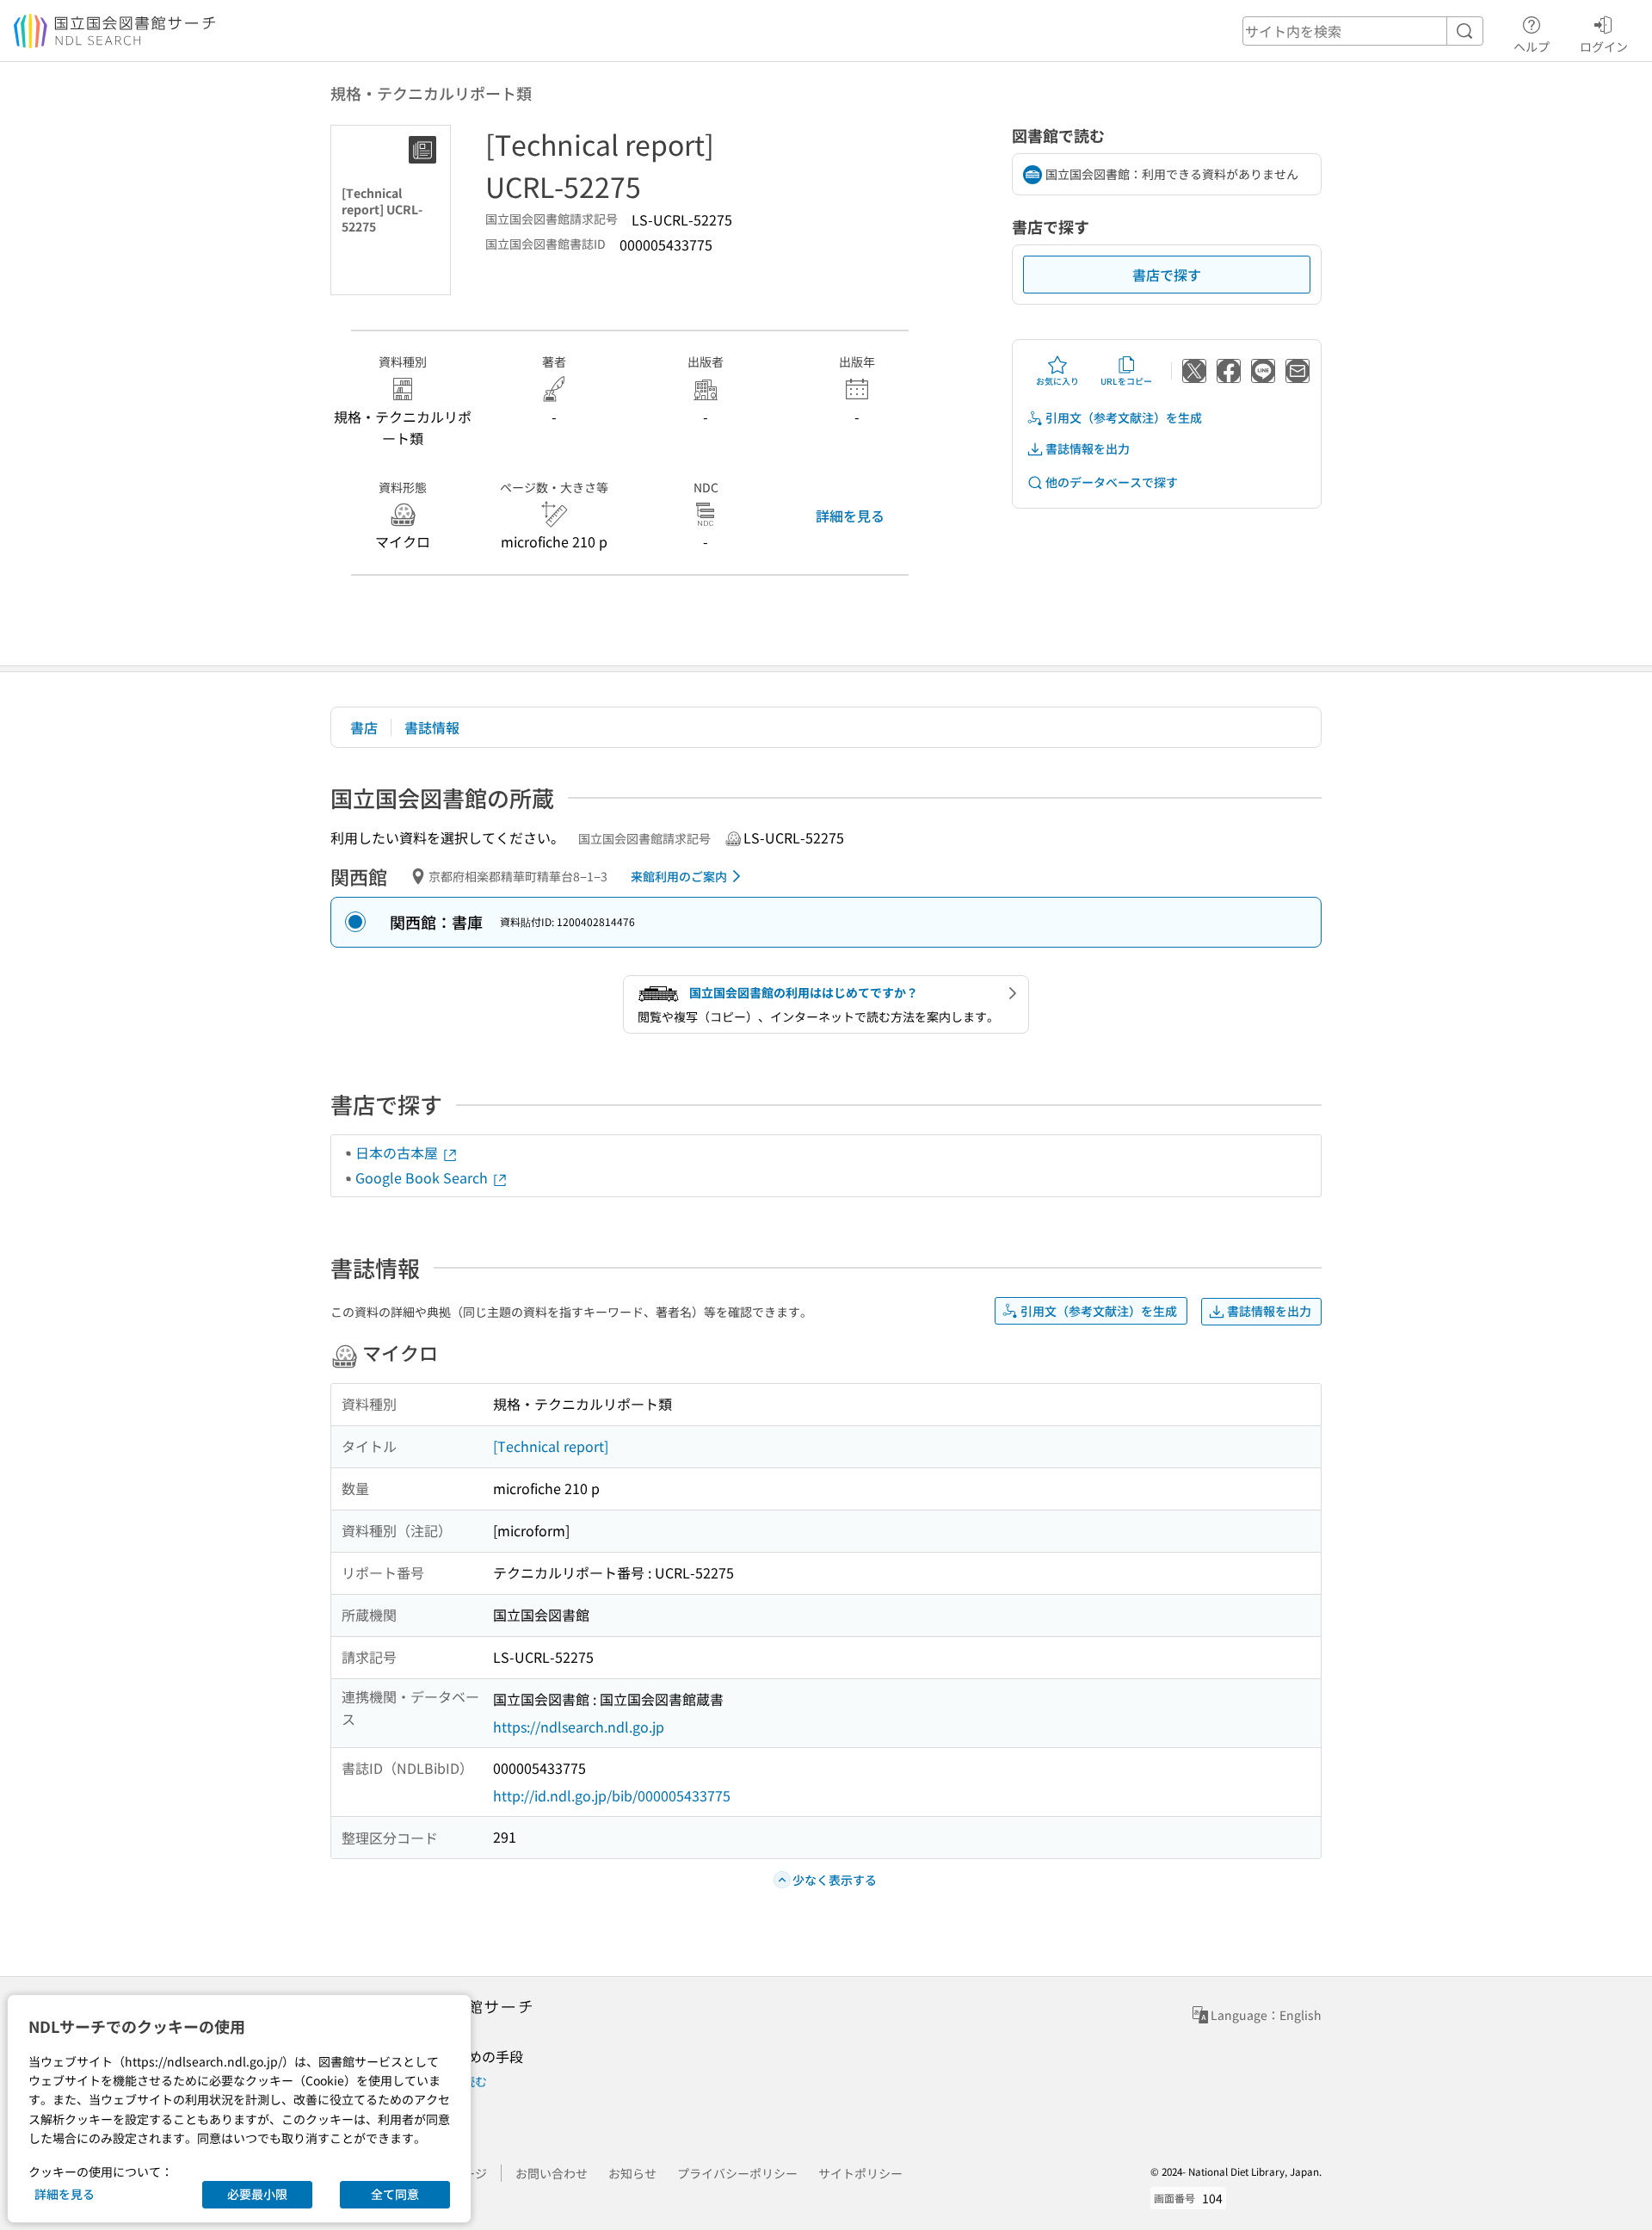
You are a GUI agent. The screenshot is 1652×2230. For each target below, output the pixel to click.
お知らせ (632, 2173)
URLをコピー (1126, 381)
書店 (364, 727)
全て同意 (395, 2194)
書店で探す (1167, 275)
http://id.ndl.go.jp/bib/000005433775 (612, 1795)
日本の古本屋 (398, 1152)
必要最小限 (257, 2194)
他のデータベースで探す (1112, 482)
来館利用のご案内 (679, 876)
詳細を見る (850, 516)
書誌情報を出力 (1088, 448)
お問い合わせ (552, 2173)
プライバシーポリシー (737, 2173)
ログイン (1604, 46)
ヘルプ (1532, 46)
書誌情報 (432, 727)
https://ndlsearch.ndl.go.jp (579, 1727)
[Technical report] (551, 1446)
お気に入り (1057, 381)
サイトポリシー (860, 2173)
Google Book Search (423, 1177)
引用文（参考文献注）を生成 (1124, 417)
